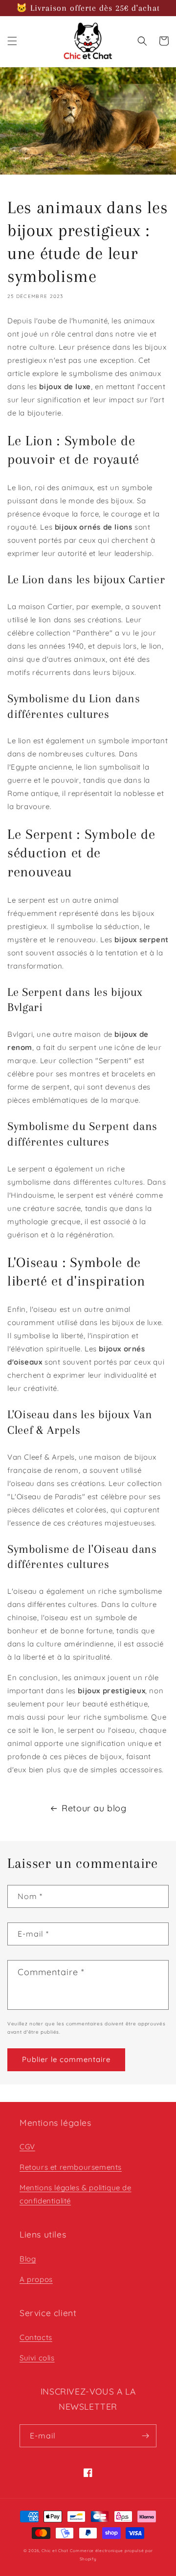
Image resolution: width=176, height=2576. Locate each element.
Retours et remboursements (71, 2167)
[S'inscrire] (145, 2436)
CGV (27, 2147)
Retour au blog (94, 1808)
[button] (12, 41)
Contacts (36, 2337)
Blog (28, 2259)
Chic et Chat (55, 2551)
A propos (36, 2279)
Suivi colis (37, 2358)
